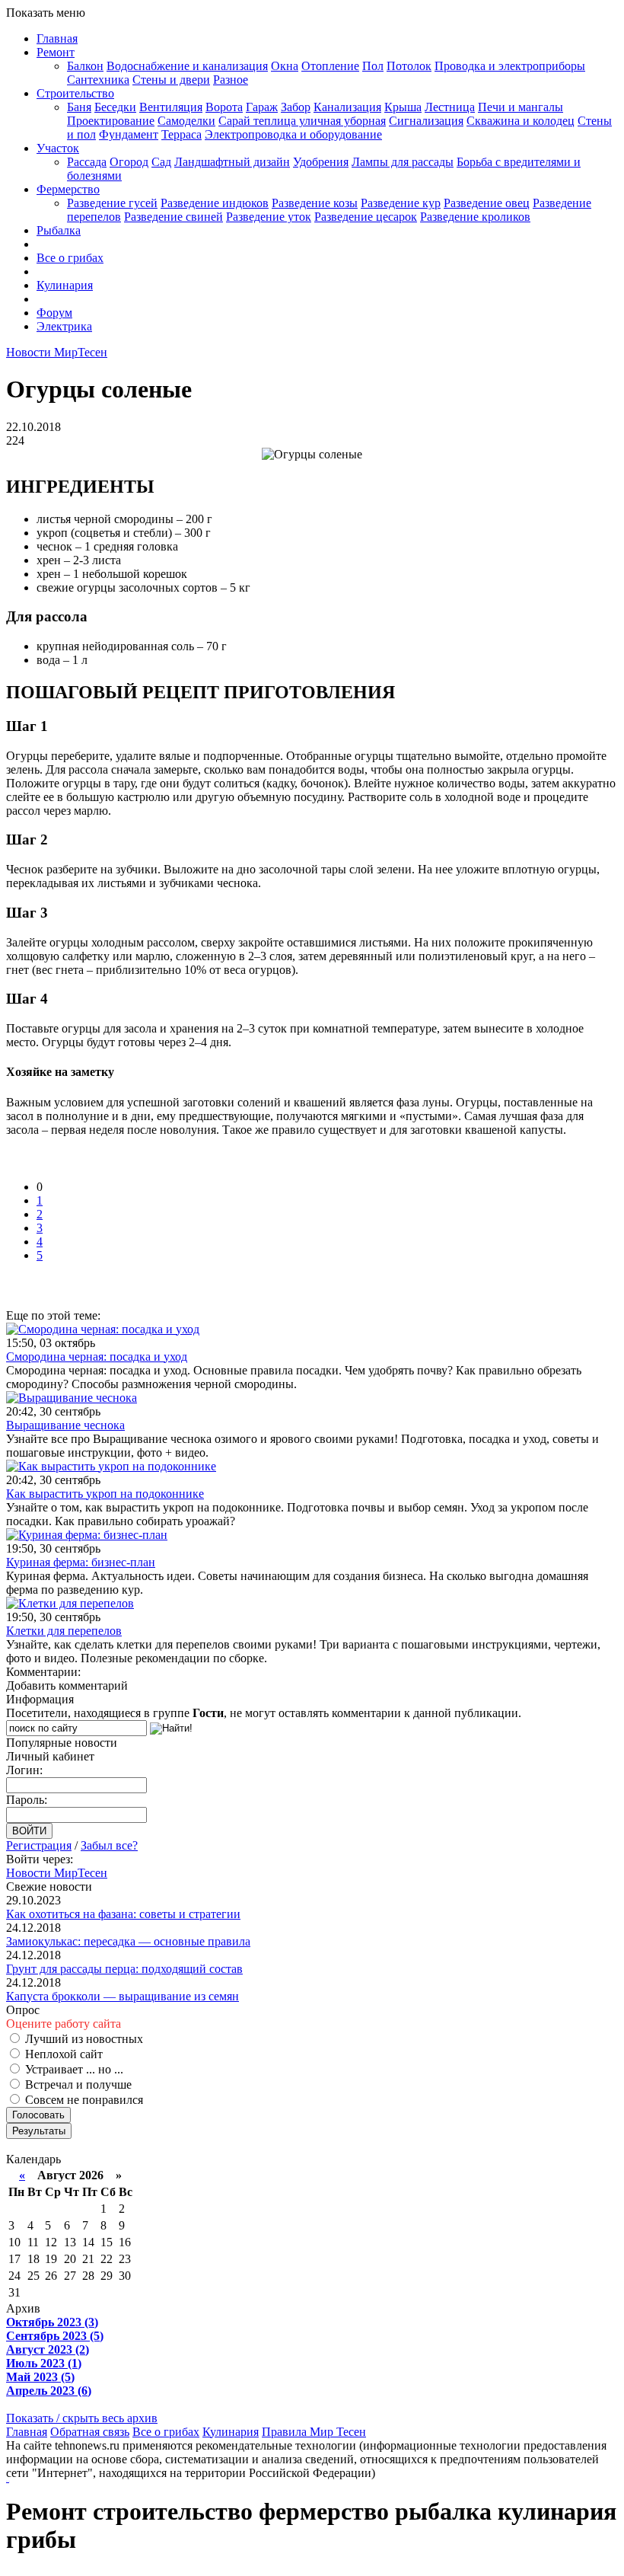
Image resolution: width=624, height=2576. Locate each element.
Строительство (75, 93)
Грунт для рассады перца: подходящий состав (124, 1969)
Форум (54, 313)
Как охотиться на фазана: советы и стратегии (123, 1914)
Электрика (64, 326)
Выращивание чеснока (65, 1425)
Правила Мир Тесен (314, 2432)
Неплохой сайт (62, 2054)
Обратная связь (90, 2432)
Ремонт (56, 52)
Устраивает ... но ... (73, 2069)
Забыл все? (109, 1845)
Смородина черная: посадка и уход (97, 1357)
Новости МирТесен (57, 352)
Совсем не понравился (83, 2100)
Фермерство (68, 189)
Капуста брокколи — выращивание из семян (123, 1996)
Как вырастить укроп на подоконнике (105, 1494)
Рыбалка (59, 230)
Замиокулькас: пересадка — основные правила (128, 1941)
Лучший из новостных (83, 2039)
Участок (58, 148)
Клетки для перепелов (64, 1631)
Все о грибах (70, 258)
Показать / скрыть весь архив (82, 2418)
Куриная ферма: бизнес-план (81, 1562)
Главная (57, 38)
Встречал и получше (77, 2084)
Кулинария (65, 285)
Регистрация (39, 1845)
